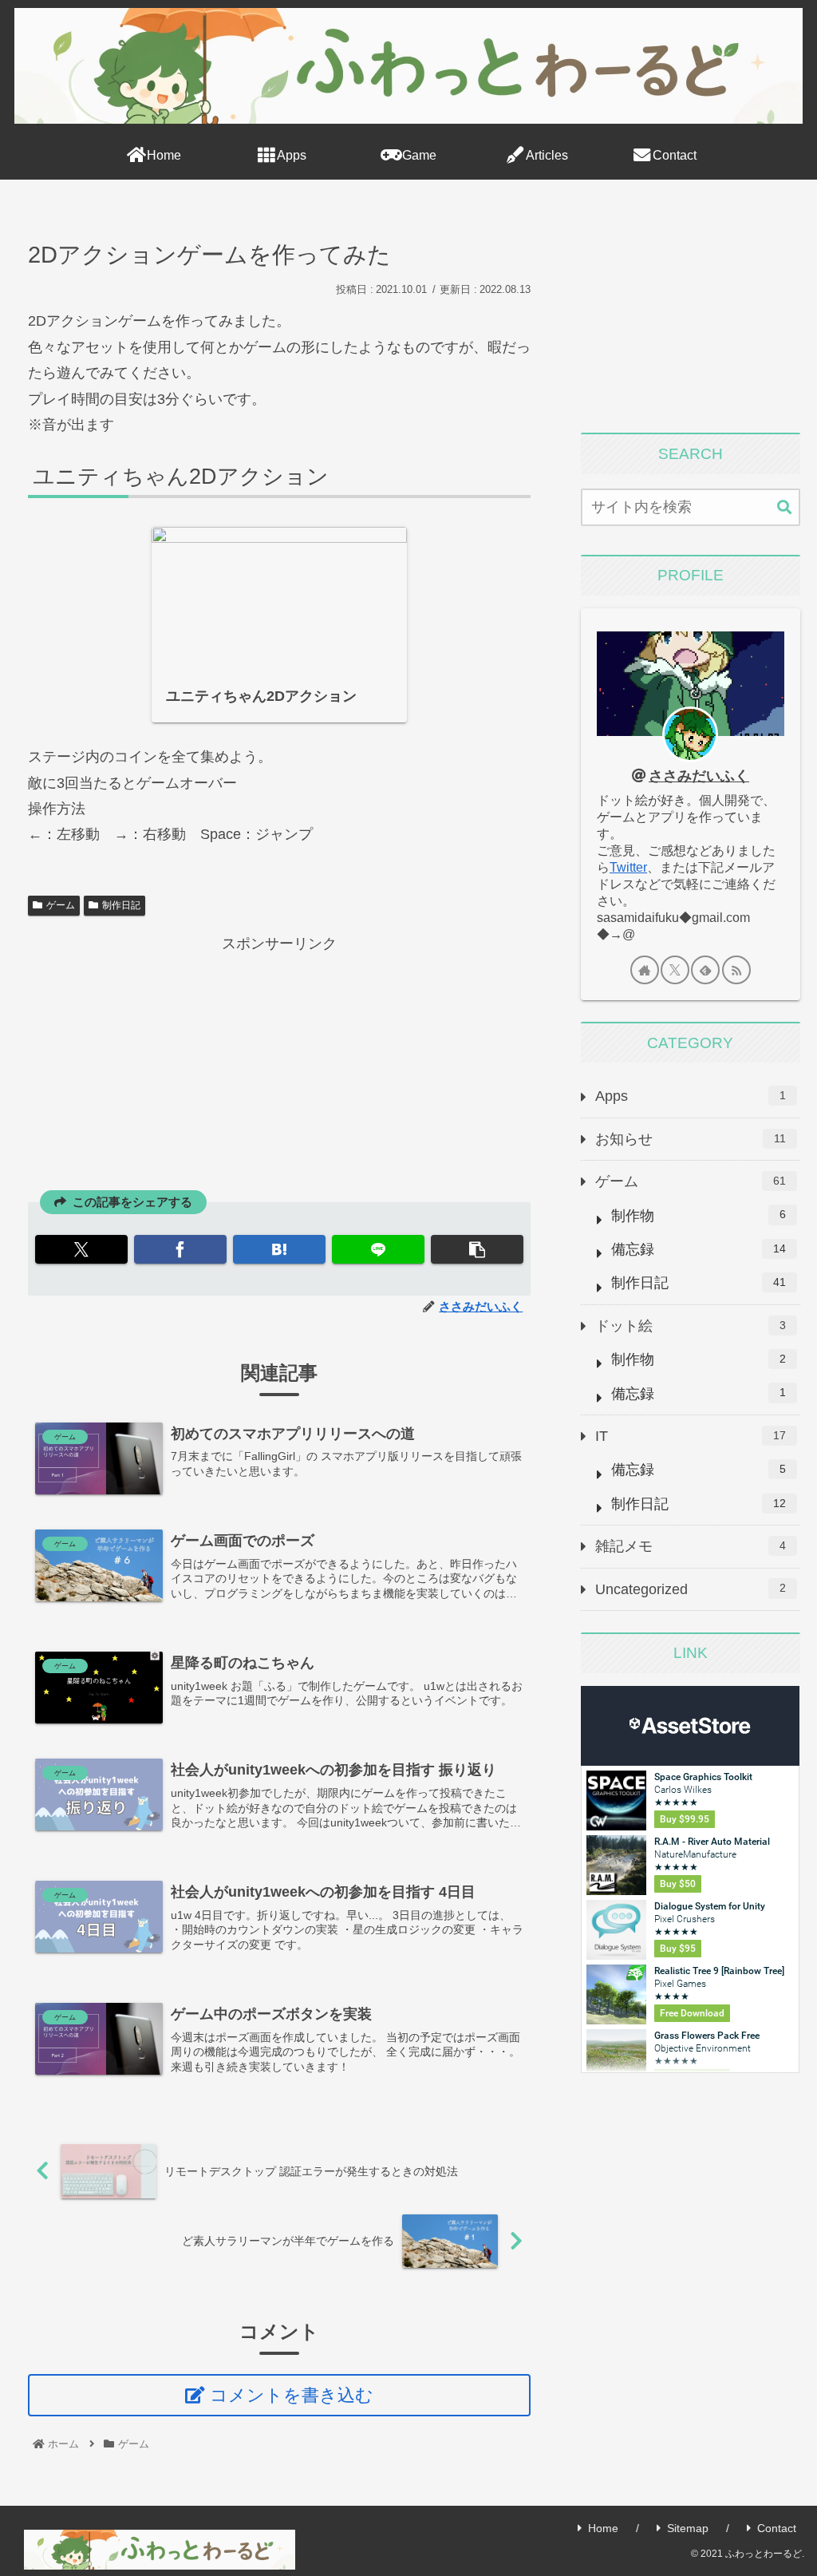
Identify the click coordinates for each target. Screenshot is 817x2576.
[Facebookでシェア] (180, 1249)
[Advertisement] (279, 1069)
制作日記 (121, 905)
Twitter (628, 867)
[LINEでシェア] (378, 1249)
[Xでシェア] (81, 1249)
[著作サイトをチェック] (645, 970)
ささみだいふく (699, 776)
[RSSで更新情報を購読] (736, 970)
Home (603, 2528)
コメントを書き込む (292, 2395)
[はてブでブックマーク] (279, 1249)
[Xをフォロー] (675, 970)
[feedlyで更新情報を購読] (705, 970)
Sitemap (688, 2528)
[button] (477, 1249)
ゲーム (61, 905)
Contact (777, 2528)
